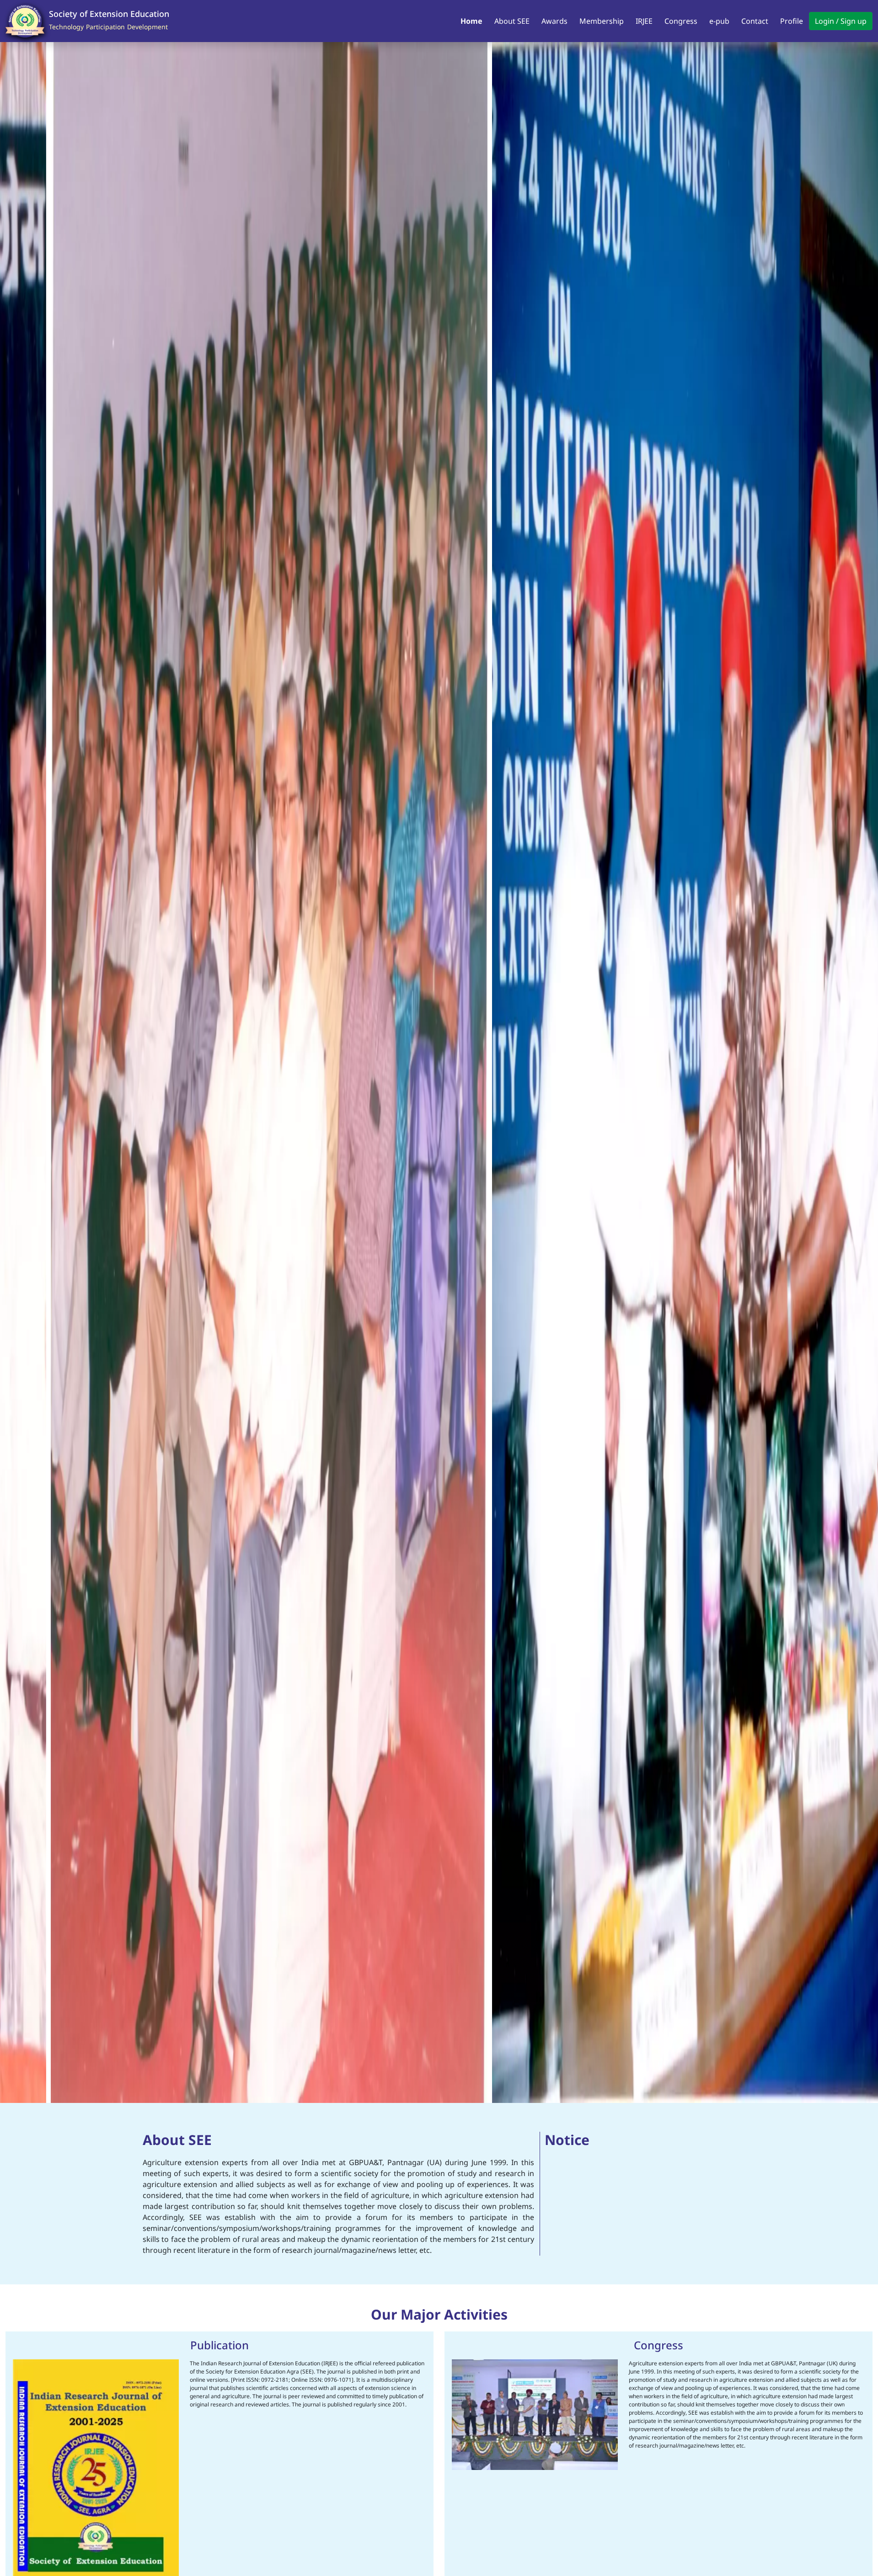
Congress (681, 21)
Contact (755, 21)
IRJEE (644, 21)
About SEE (512, 21)
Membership (602, 21)
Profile (792, 21)
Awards (554, 21)
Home (471, 21)
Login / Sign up (841, 21)
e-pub (719, 21)
